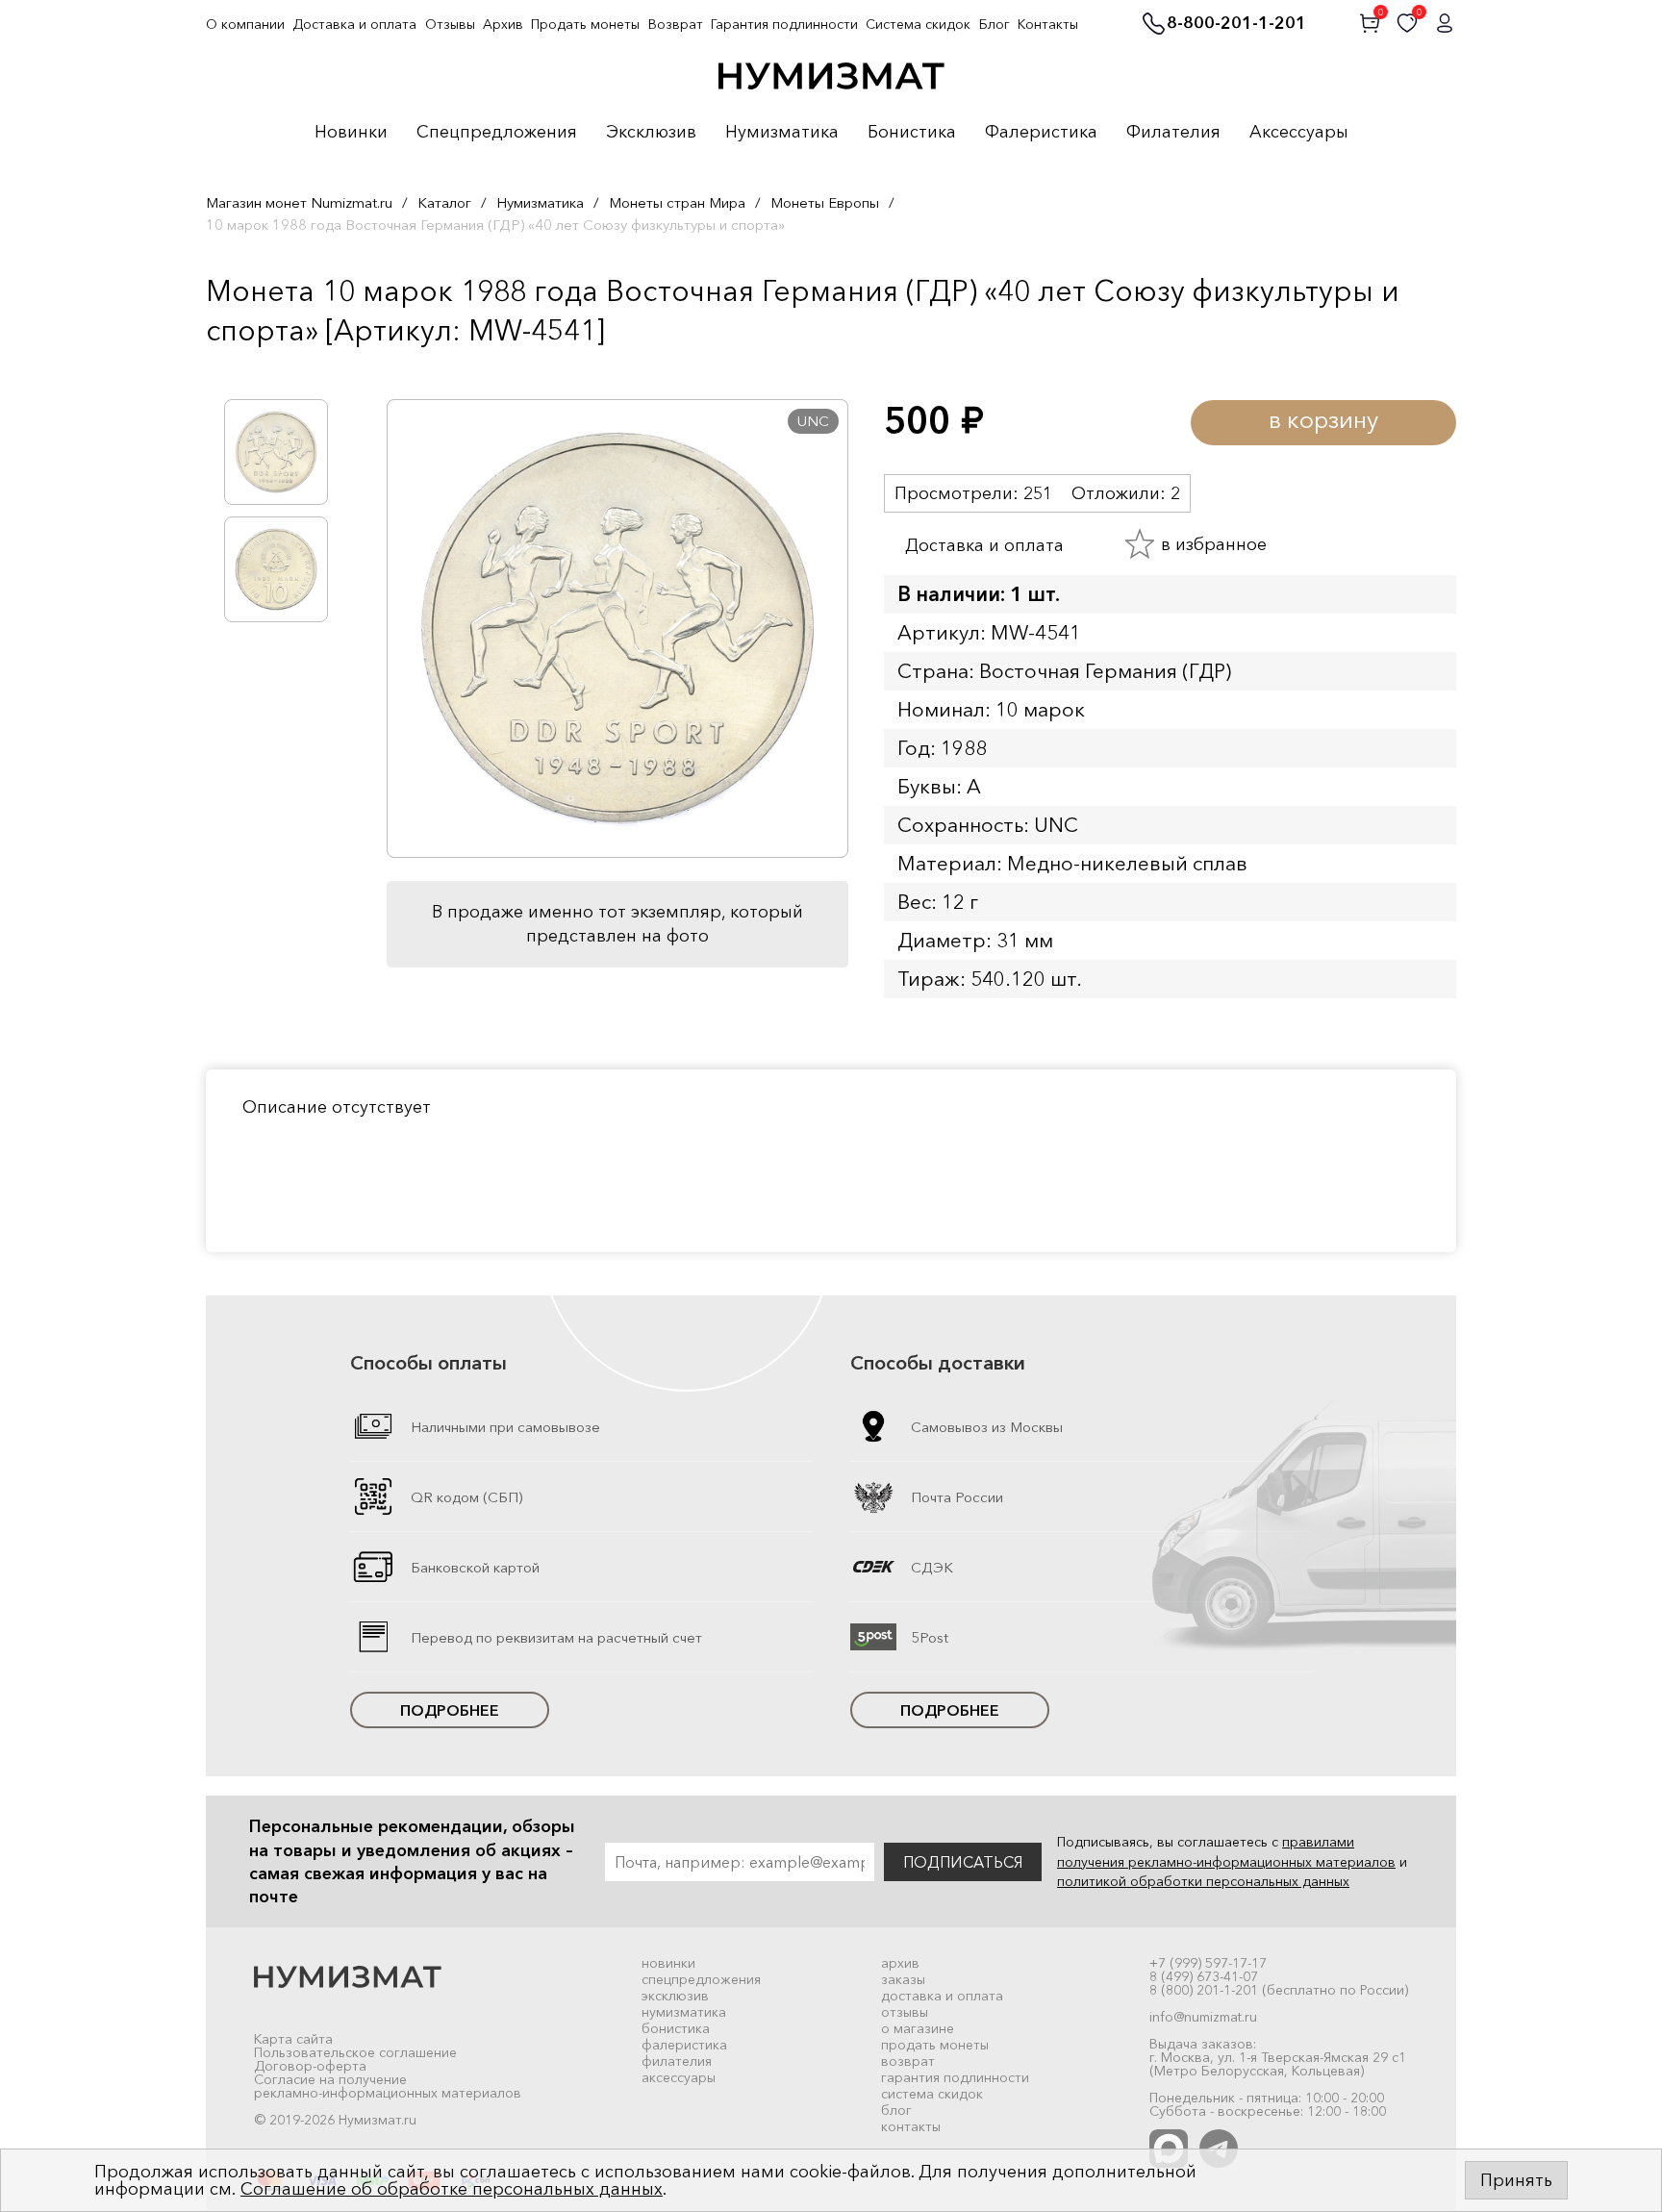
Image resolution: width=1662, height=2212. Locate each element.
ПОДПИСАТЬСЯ (963, 1862)
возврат (908, 2061)
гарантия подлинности (955, 2077)
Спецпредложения (497, 133)
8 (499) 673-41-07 (1204, 1976)
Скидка (248, 370)
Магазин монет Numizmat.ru (299, 202)
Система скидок (918, 24)
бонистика (676, 2028)
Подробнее (450, 1710)
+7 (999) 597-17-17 (1208, 1963)
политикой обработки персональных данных (1203, 1881)
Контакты (1048, 24)
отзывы (905, 2012)
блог (896, 2110)
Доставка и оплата (354, 24)
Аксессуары (1299, 133)
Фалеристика (1041, 133)
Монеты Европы (825, 202)
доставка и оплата (942, 1996)
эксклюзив (675, 1996)
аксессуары (679, 2077)
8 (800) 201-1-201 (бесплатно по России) (1279, 1990)
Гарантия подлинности (784, 24)
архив (900, 1963)
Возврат (676, 24)
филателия (677, 2061)
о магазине (918, 2028)
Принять (1516, 2180)
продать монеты (935, 2045)
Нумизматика (782, 133)
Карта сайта (293, 2039)
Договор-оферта (310, 2066)
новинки (668, 1963)
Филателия (1173, 133)
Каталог (444, 202)
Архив (503, 24)
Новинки (351, 133)
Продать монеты (585, 24)
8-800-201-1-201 (1236, 24)
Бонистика (912, 133)
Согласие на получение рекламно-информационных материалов (388, 2086)
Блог (995, 24)
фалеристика (684, 2045)
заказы (903, 1979)
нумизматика (684, 2012)
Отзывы (450, 24)
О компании (245, 24)
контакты (911, 2126)
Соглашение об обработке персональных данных (452, 2189)
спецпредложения (701, 1979)
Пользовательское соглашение (355, 2052)
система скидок (932, 2094)
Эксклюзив (651, 133)
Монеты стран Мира (677, 202)
